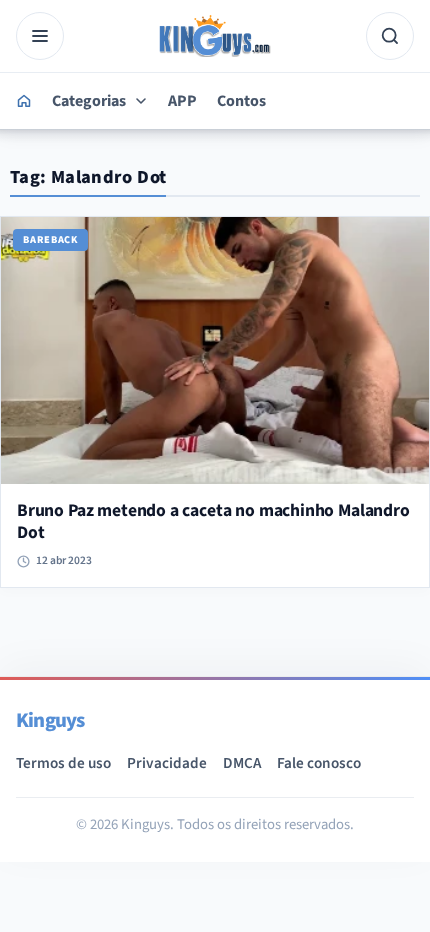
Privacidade (167, 763)
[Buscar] (390, 36)
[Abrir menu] (40, 36)
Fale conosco (319, 763)
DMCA (242, 763)
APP (182, 101)
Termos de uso (63, 763)
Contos (241, 101)
